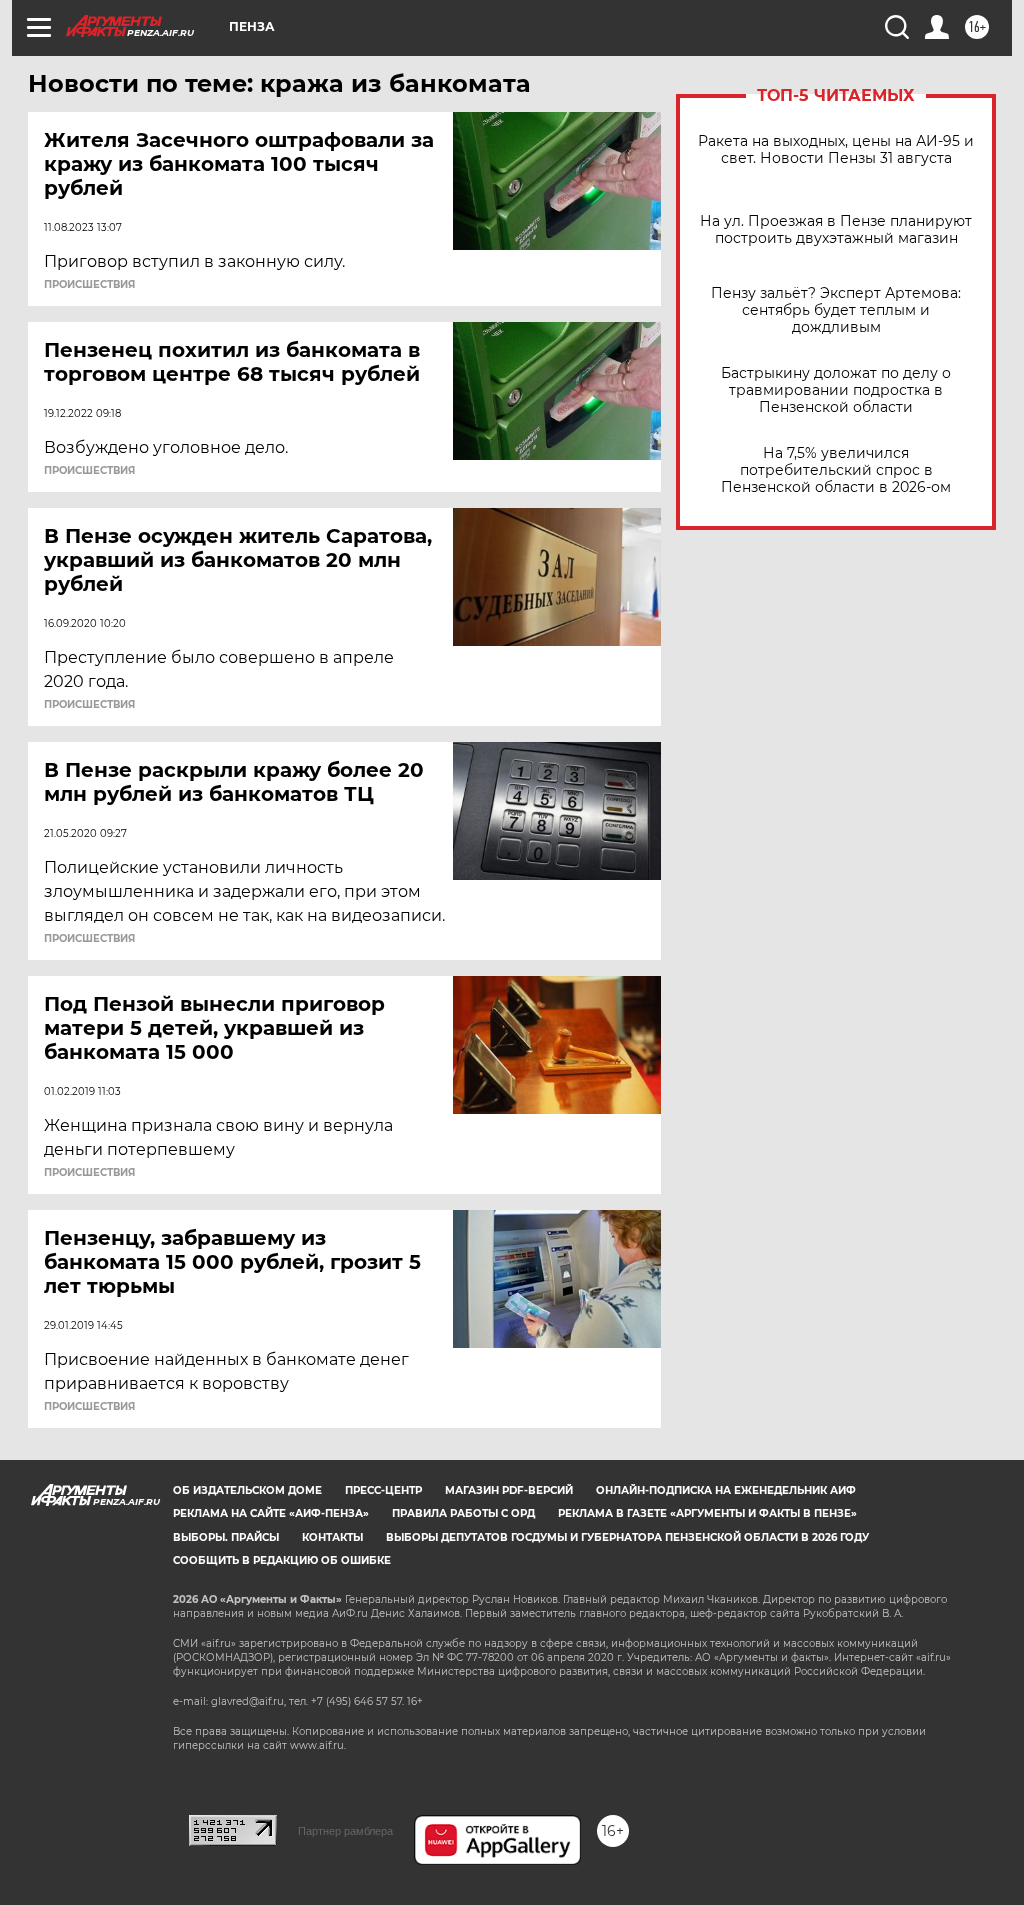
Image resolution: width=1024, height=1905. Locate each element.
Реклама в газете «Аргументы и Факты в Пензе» (707, 1513)
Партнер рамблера (345, 1831)
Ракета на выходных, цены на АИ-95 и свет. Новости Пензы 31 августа (836, 150)
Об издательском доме (247, 1490)
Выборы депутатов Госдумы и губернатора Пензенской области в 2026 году (627, 1537)
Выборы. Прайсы (226, 1537)
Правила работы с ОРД (463, 1513)
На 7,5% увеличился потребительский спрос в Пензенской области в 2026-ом (836, 470)
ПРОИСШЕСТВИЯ (89, 285)
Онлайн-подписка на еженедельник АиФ (726, 1490)
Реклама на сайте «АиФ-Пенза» (271, 1513)
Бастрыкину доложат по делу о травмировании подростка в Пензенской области (836, 390)
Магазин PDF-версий (509, 1490)
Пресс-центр (383, 1490)
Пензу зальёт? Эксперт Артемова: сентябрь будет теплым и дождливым (836, 310)
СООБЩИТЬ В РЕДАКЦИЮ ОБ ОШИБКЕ (282, 1560)
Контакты (332, 1537)
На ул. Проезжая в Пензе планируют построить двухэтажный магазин (836, 230)
